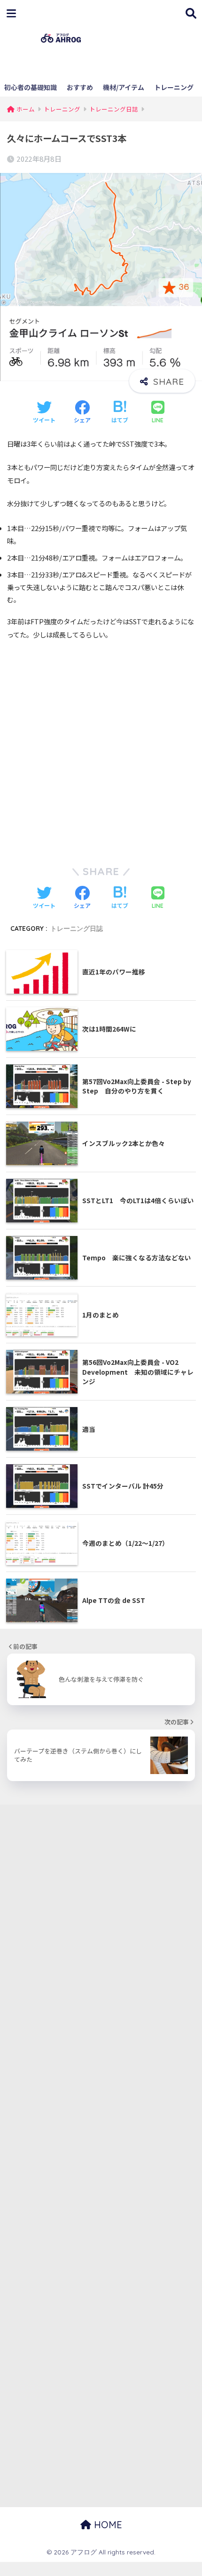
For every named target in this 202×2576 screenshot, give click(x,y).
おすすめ (80, 87)
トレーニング (174, 87)
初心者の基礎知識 (31, 87)
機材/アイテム (124, 87)
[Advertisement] (143, 44)
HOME (107, 2525)
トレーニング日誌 (77, 928)
